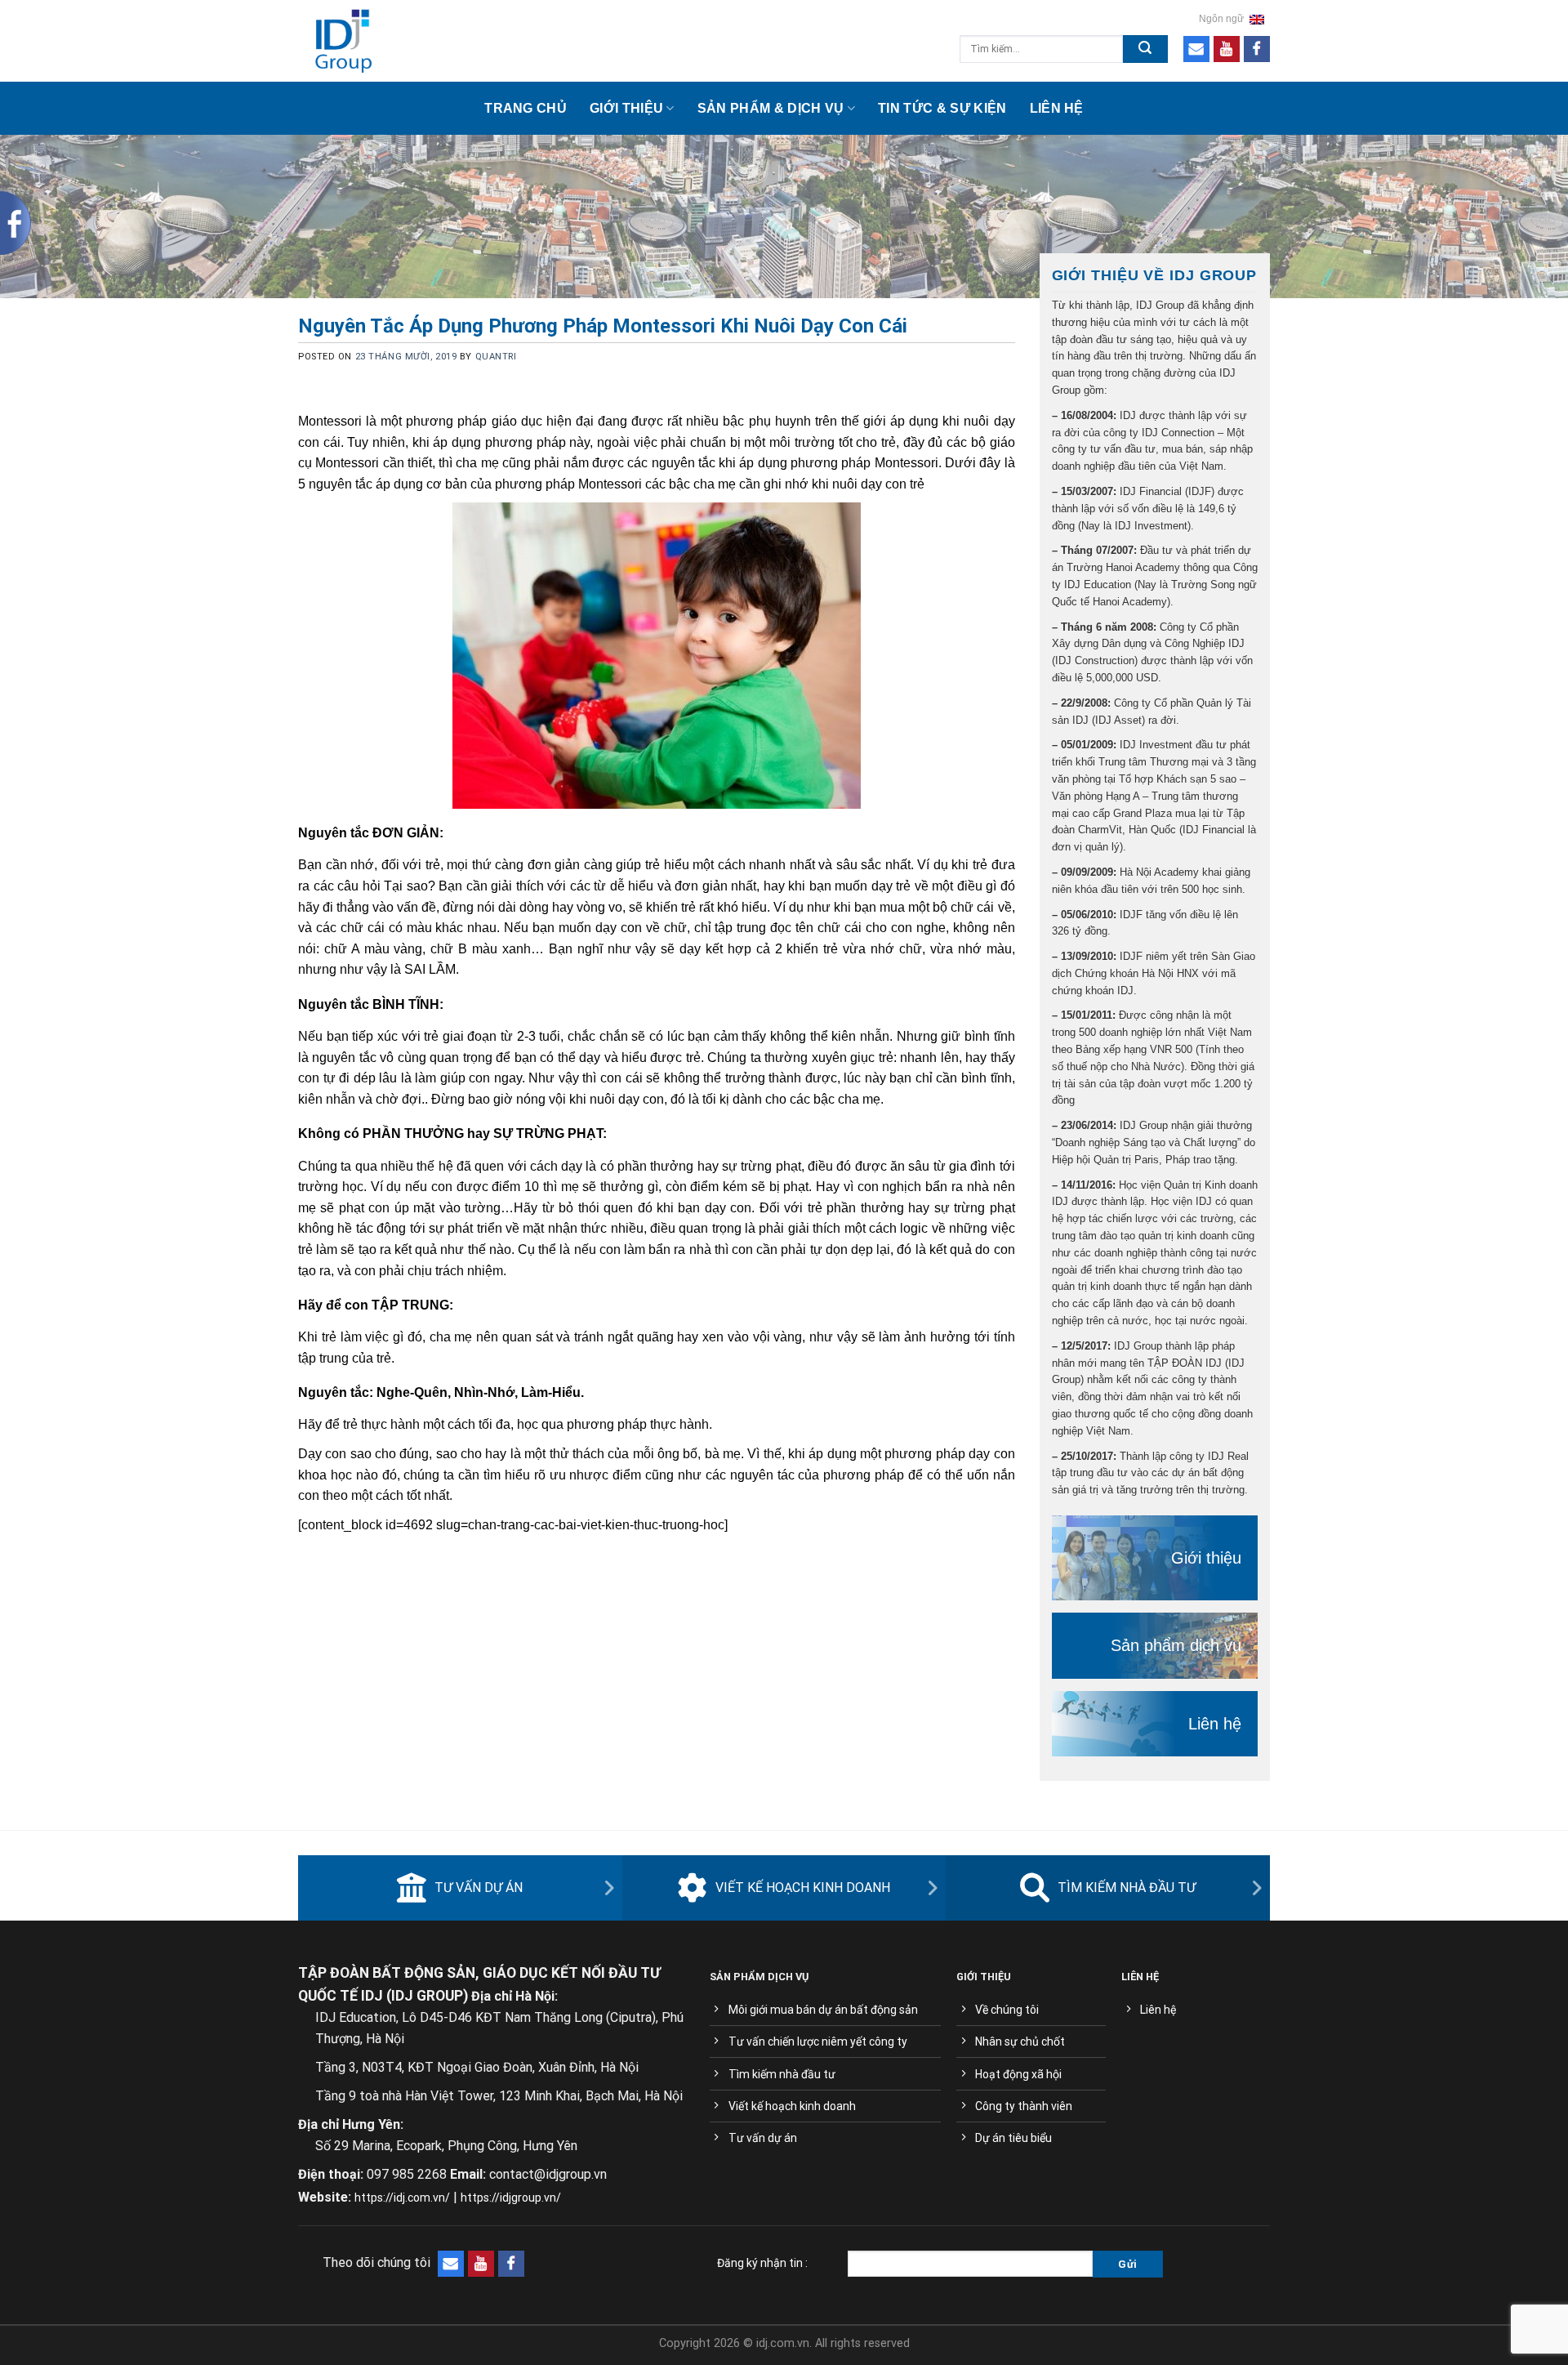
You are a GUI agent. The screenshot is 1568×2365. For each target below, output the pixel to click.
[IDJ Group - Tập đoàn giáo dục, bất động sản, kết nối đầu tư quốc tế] (421, 41)
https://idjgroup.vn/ (511, 2198)
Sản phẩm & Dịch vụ (771, 108)
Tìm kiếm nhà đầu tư (1127, 1888)
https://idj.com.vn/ (402, 2198)
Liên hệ (1057, 108)
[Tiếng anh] (1257, 19)
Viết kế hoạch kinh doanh (803, 1888)
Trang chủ (526, 108)
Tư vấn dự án (479, 1888)
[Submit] (1145, 49)
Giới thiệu (626, 108)
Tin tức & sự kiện (942, 108)
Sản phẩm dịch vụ (1176, 1645)
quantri (496, 357)
